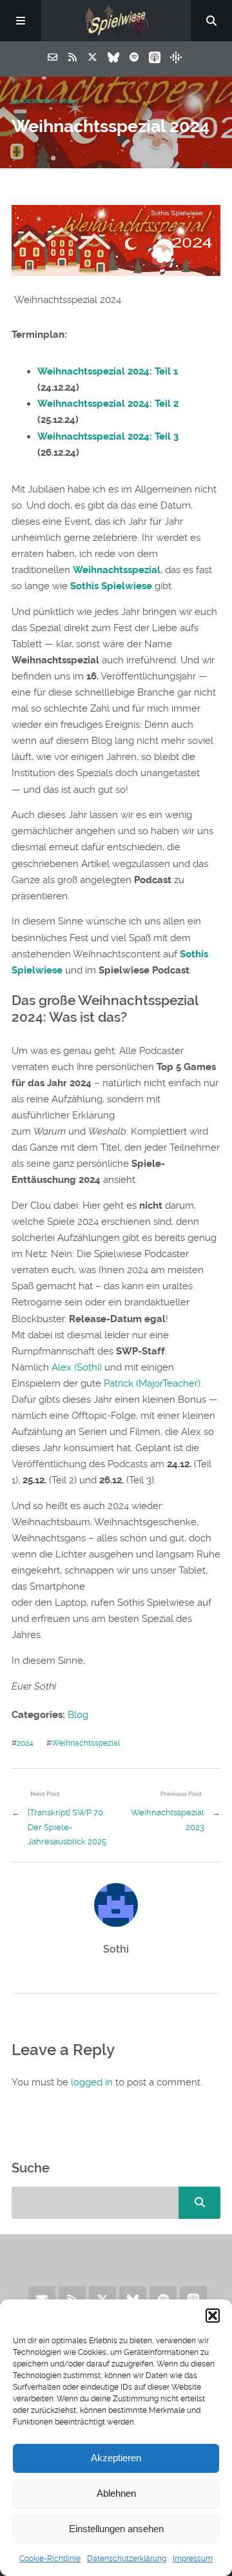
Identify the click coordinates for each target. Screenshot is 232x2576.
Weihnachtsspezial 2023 (168, 1820)
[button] (213, 2316)
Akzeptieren (116, 2458)
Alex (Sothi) (77, 1367)
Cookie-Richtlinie (50, 2559)
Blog (78, 1715)
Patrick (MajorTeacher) (152, 1383)
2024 (25, 1743)
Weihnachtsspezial (117, 570)
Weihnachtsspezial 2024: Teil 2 (108, 404)
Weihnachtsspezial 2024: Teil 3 (108, 436)
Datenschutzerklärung (127, 2559)
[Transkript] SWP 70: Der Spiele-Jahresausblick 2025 (67, 1827)
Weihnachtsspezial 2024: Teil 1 (108, 371)
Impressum (193, 2559)
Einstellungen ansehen (116, 2529)
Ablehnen (116, 2493)
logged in (92, 2082)
